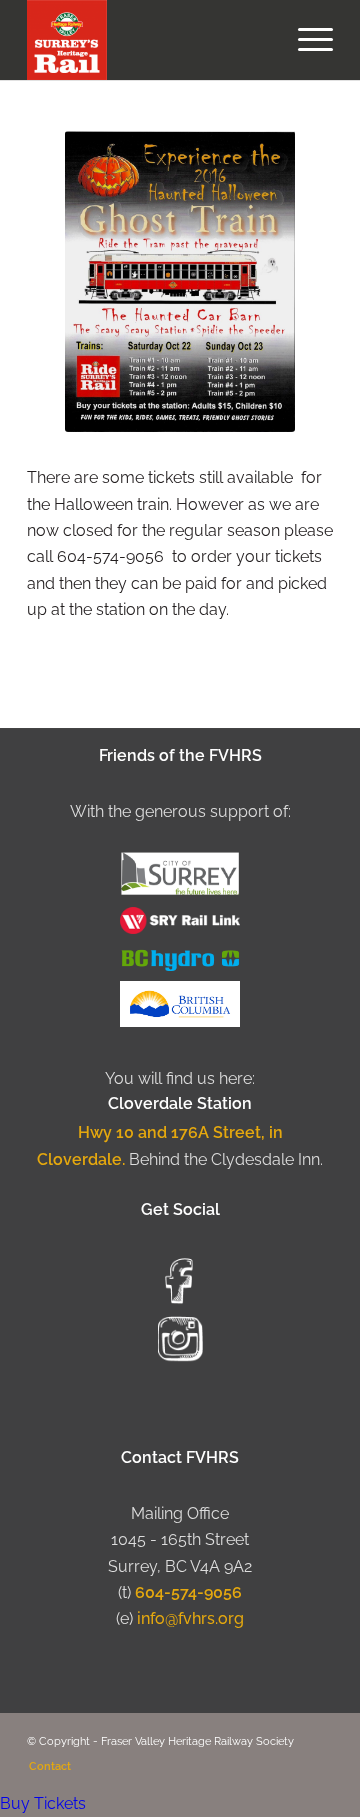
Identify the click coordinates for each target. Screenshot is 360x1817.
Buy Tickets (43, 1803)
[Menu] (305, 40)
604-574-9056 (188, 1592)
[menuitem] (305, 40)
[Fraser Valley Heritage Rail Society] (149, 40)
